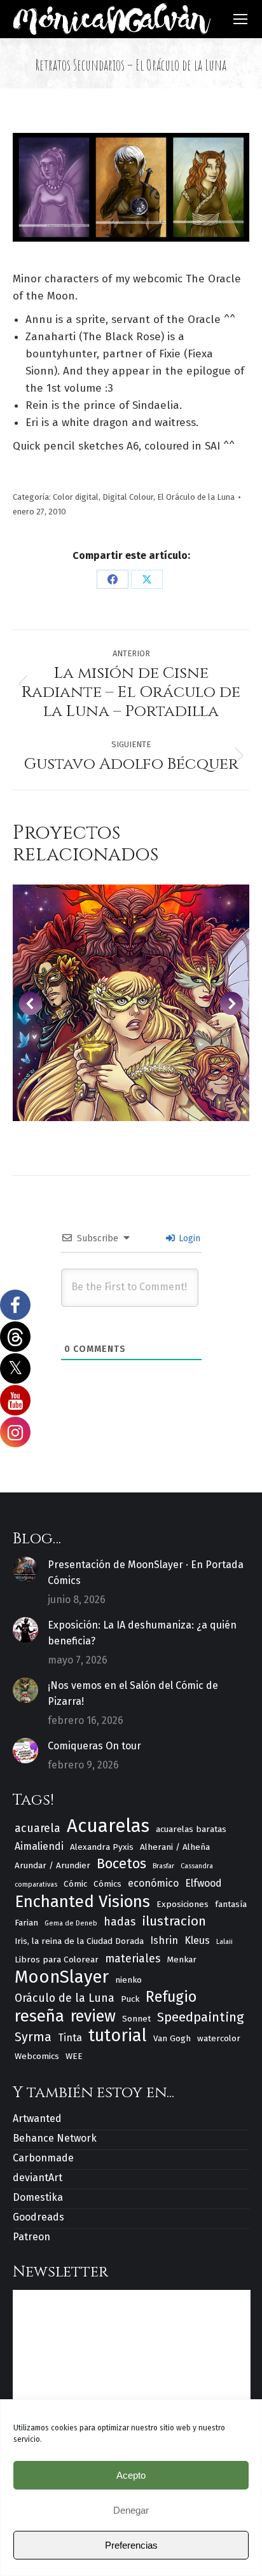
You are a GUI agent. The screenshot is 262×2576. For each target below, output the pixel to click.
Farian (26, 1923)
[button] (31, 1003)
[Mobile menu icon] (240, 19)
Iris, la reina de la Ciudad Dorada (79, 1941)
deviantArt (38, 2178)
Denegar (131, 2510)
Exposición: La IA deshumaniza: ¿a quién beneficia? (142, 1633)
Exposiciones (183, 1904)
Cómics (107, 1884)
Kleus (197, 1940)
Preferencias (131, 2545)
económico (153, 1883)
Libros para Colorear (57, 1960)
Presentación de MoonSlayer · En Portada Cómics (146, 1573)
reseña (39, 2016)
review (93, 2017)
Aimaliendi (39, 1846)
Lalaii (224, 1942)
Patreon (31, 2237)
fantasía (231, 1904)
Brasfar (163, 1866)
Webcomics (37, 2056)
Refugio (171, 1997)
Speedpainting (201, 2017)
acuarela (38, 1828)
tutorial (118, 2036)
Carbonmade (43, 2158)
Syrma (33, 2037)
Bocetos (121, 1864)
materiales (133, 1959)
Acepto (131, 2475)
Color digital (76, 497)
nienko (128, 1980)
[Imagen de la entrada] (25, 1569)
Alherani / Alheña (175, 1847)
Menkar (182, 1960)
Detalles (131, 1003)
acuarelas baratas (191, 1829)
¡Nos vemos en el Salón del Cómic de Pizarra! (133, 1693)
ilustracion (174, 1921)
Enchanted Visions (82, 1902)
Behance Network (55, 2138)
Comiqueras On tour (94, 1746)
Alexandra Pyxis (102, 1847)
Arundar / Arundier (52, 1865)
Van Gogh (172, 2038)
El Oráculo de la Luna (196, 497)
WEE (74, 2056)
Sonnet (136, 2019)
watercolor (219, 2038)
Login (188, 1238)
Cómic (75, 1884)
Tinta (70, 2038)
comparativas (36, 1884)
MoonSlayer (62, 1977)
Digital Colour (128, 497)
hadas (120, 1922)
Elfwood (203, 1883)
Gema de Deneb (71, 1923)
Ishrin (164, 1940)
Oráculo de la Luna (65, 1998)
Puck (130, 1999)
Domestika (38, 2197)
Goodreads (38, 2217)
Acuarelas (108, 1826)
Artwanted (37, 2118)
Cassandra (197, 1866)
